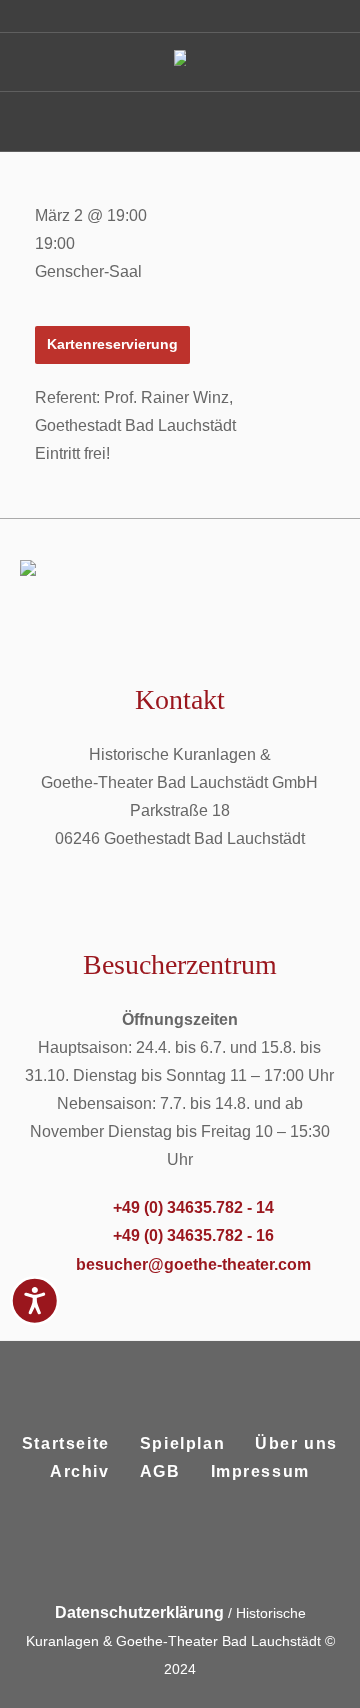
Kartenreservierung (112, 344)
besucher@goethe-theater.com (193, 1264)
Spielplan (182, 1443)
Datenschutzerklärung (139, 1612)
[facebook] (154, 1549)
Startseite (66, 1443)
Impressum (260, 1471)
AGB (160, 1471)
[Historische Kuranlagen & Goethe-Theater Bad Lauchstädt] (180, 62)
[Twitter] (202, 1549)
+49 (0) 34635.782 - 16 (193, 1235)
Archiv (80, 1471)
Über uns (296, 1443)
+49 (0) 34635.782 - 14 (193, 1207)
